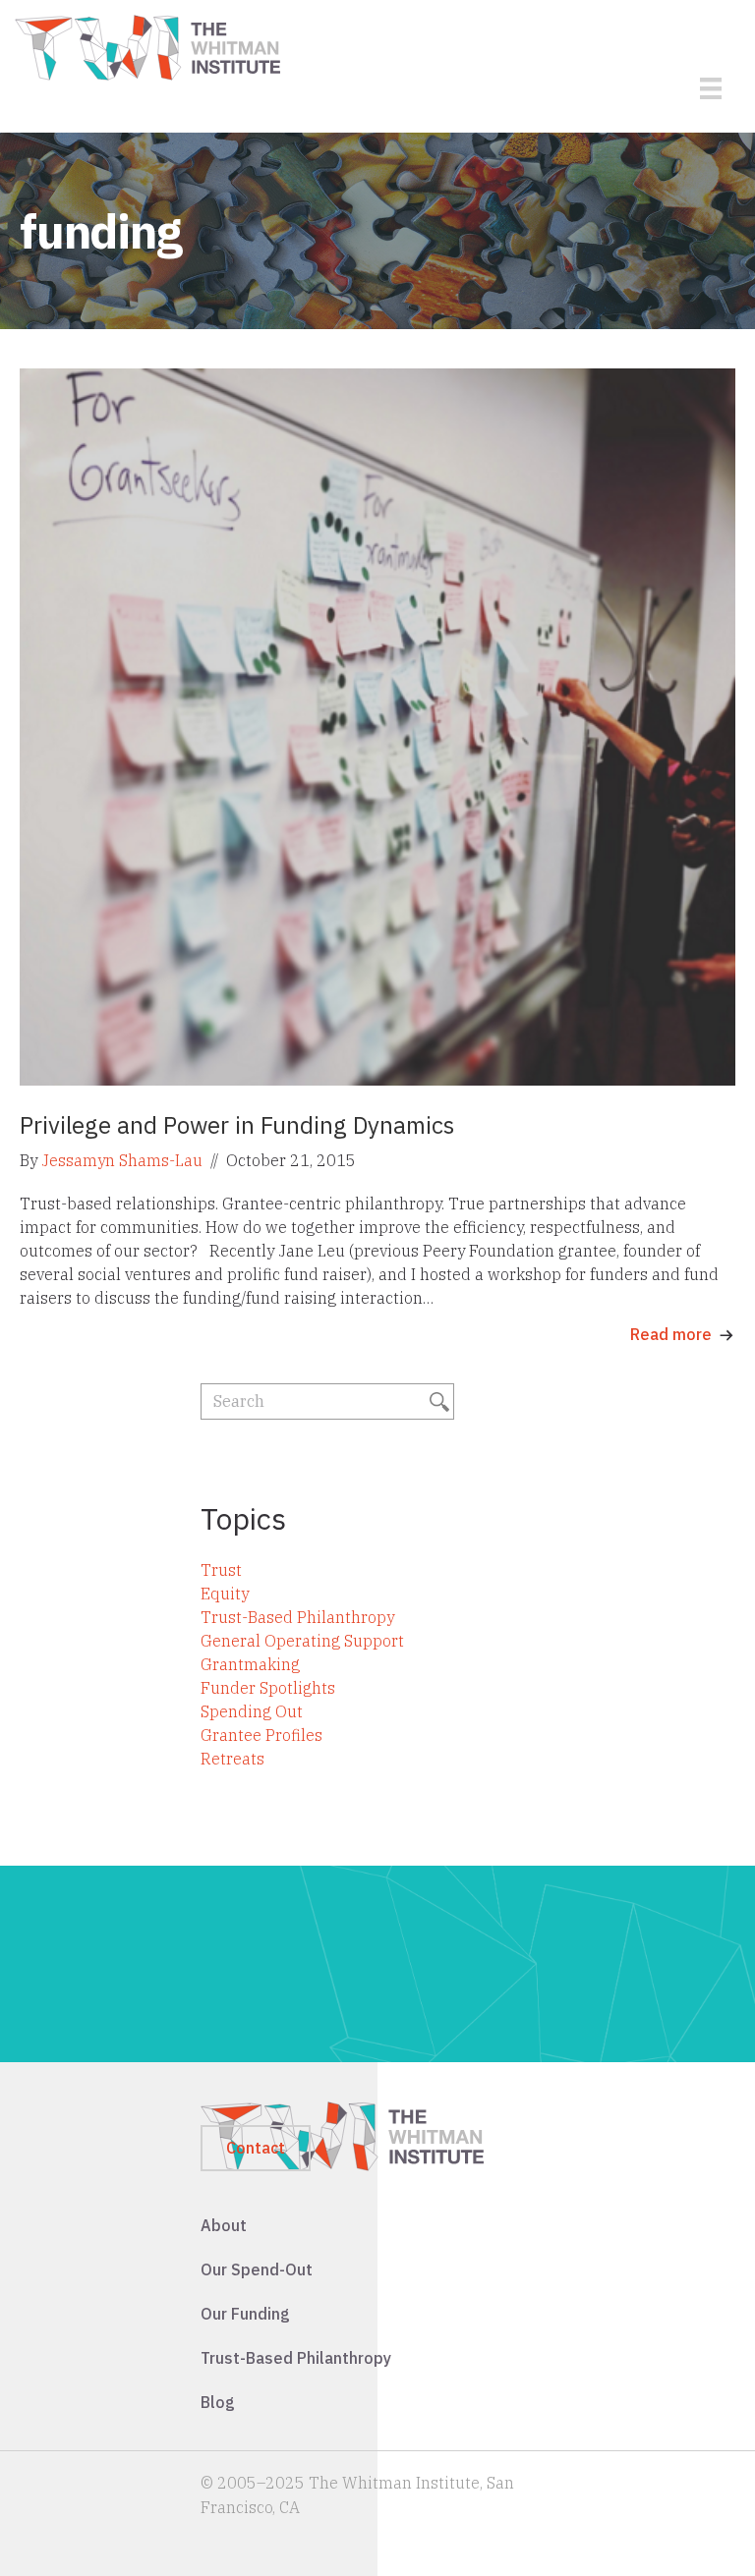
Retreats (232, 1759)
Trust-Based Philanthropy (297, 1617)
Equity (225, 1594)
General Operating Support (302, 1641)
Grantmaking (250, 1664)
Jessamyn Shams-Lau (122, 1160)
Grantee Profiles (261, 1735)
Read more (671, 1334)
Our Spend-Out (257, 2269)
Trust (221, 1570)
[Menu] (711, 88)
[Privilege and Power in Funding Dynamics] (377, 726)
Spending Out (252, 1711)
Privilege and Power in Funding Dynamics (237, 1125)
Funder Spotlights (268, 1688)
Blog (218, 2402)
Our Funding (245, 2314)
